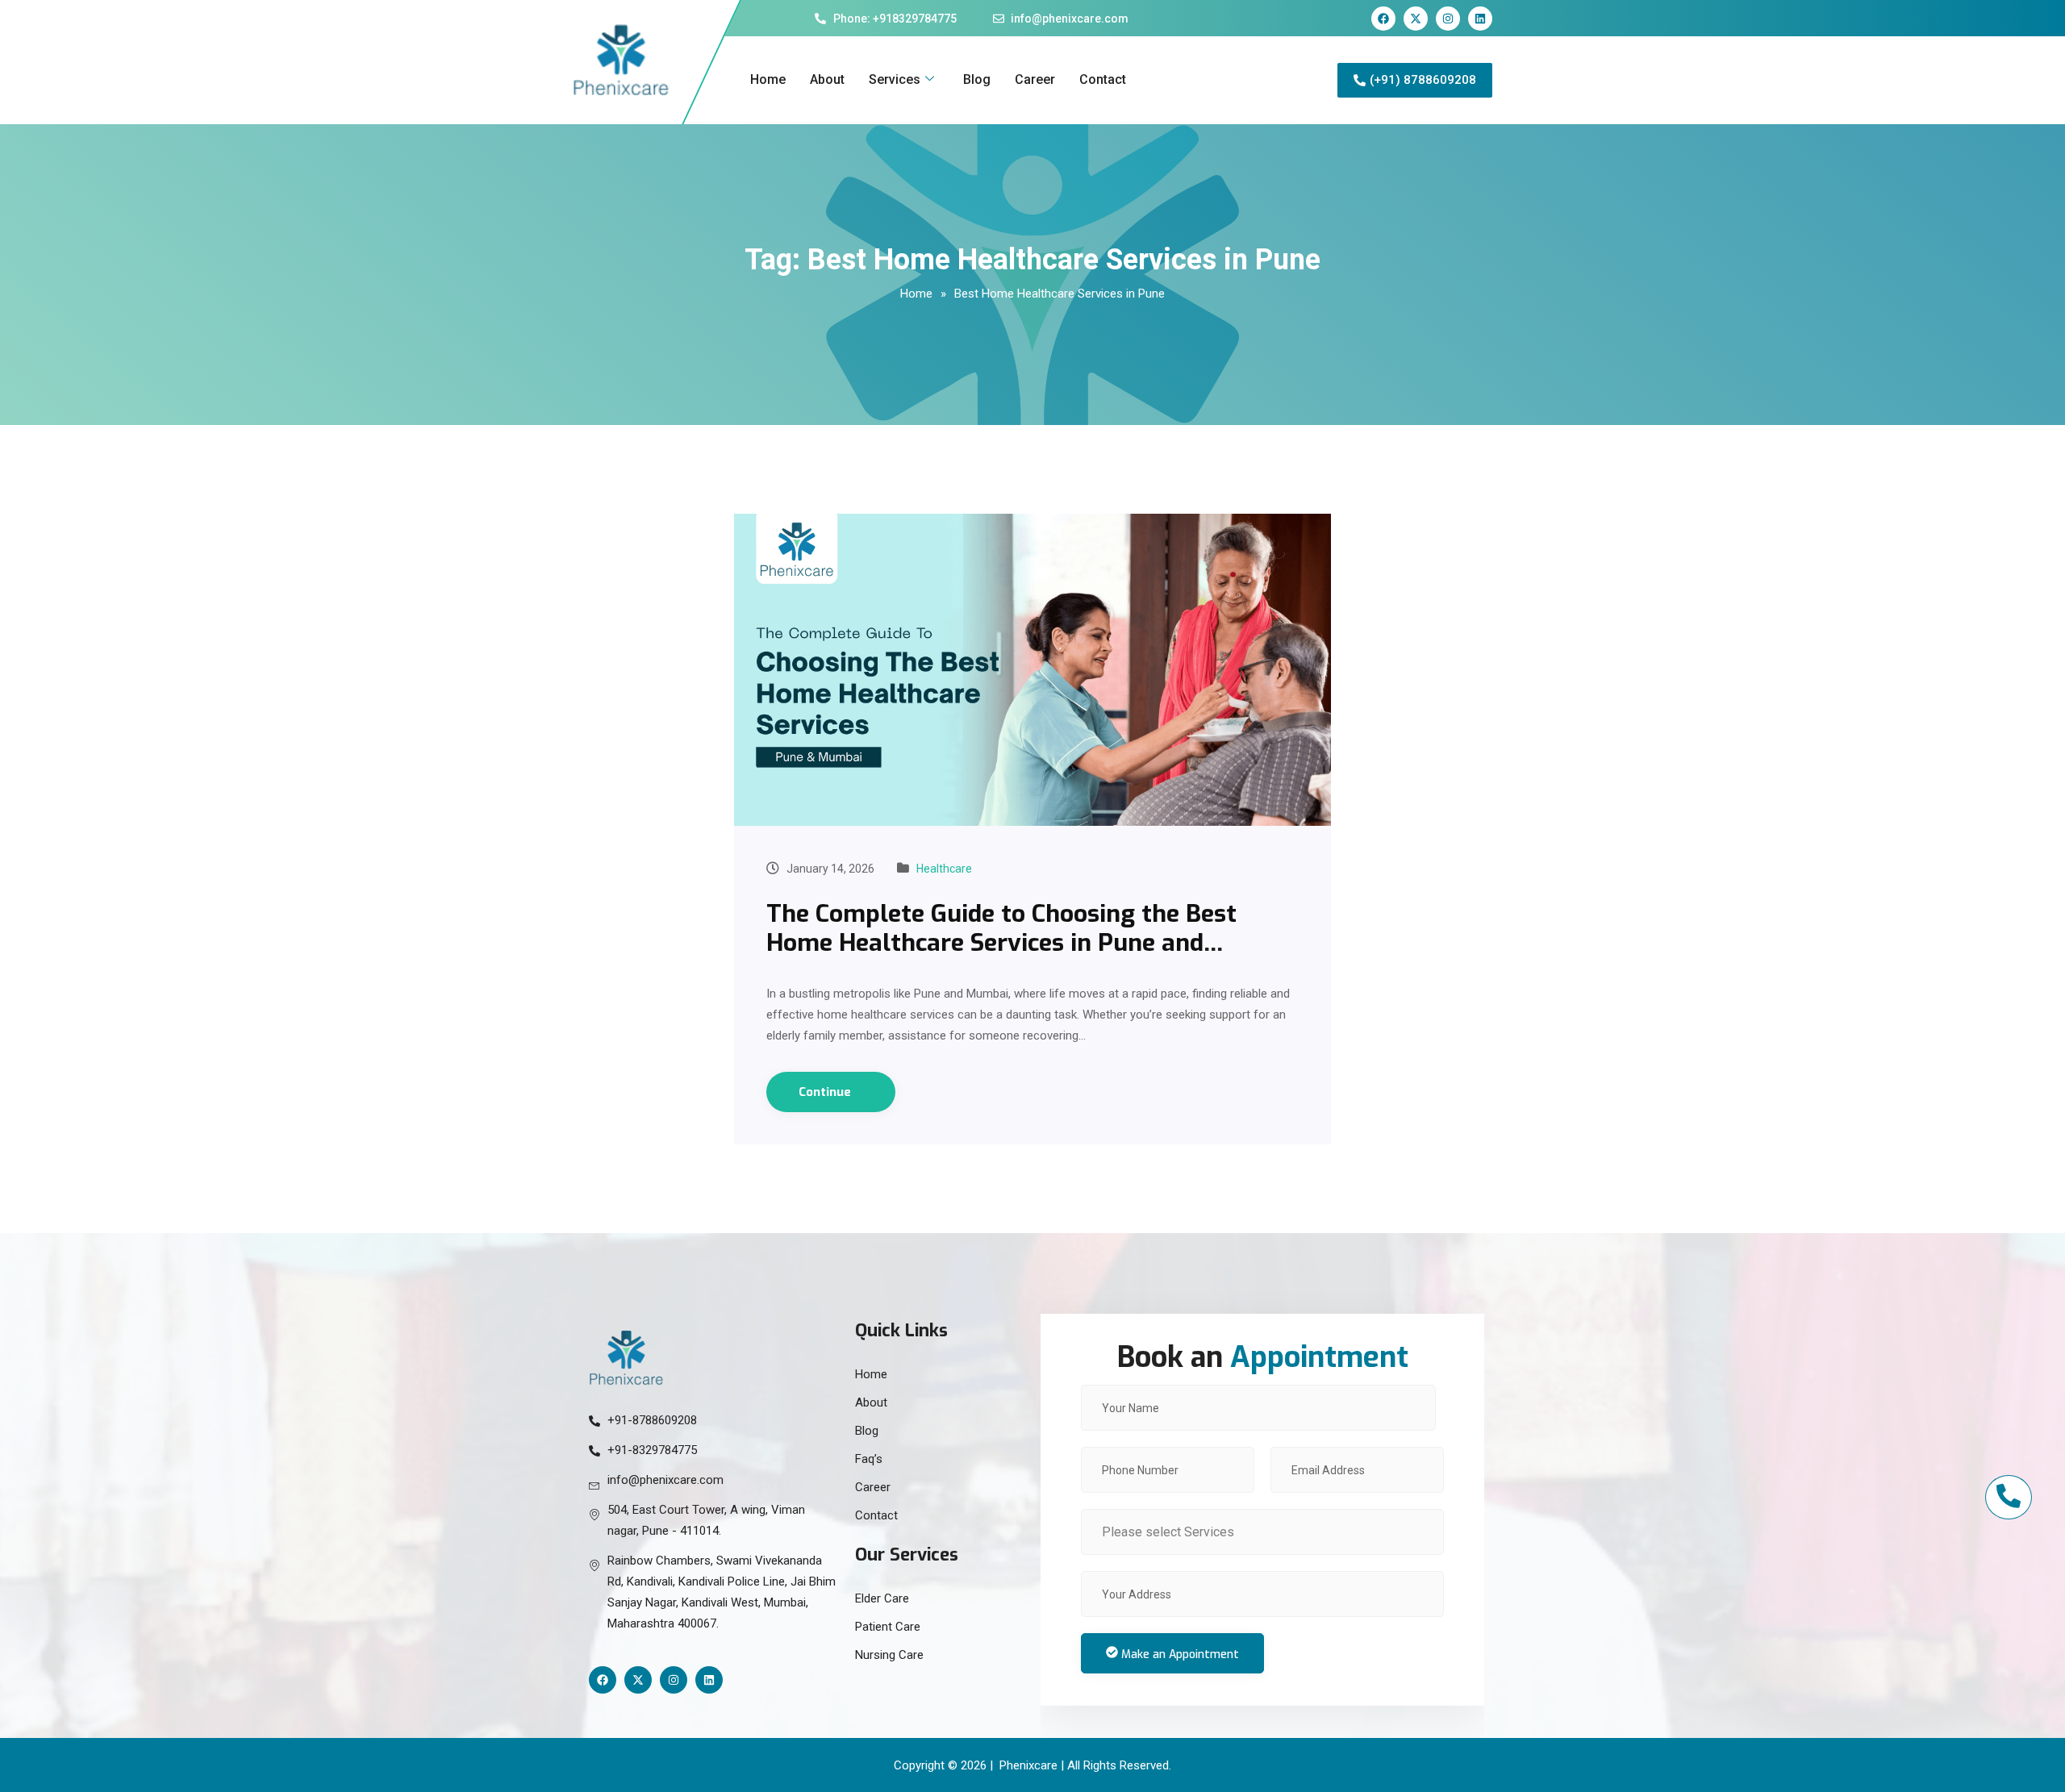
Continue (826, 1092)
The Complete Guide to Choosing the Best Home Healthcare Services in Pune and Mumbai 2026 (1001, 943)
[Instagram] (1448, 19)
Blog (977, 79)
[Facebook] (1383, 19)
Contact (1103, 79)
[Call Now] (2009, 1497)
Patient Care (888, 1627)
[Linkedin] (1480, 19)
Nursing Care (889, 1655)
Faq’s (869, 1459)
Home (768, 79)
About (827, 79)
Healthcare (944, 869)
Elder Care (882, 1598)
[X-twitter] (1416, 19)
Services (895, 79)
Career (1035, 79)
